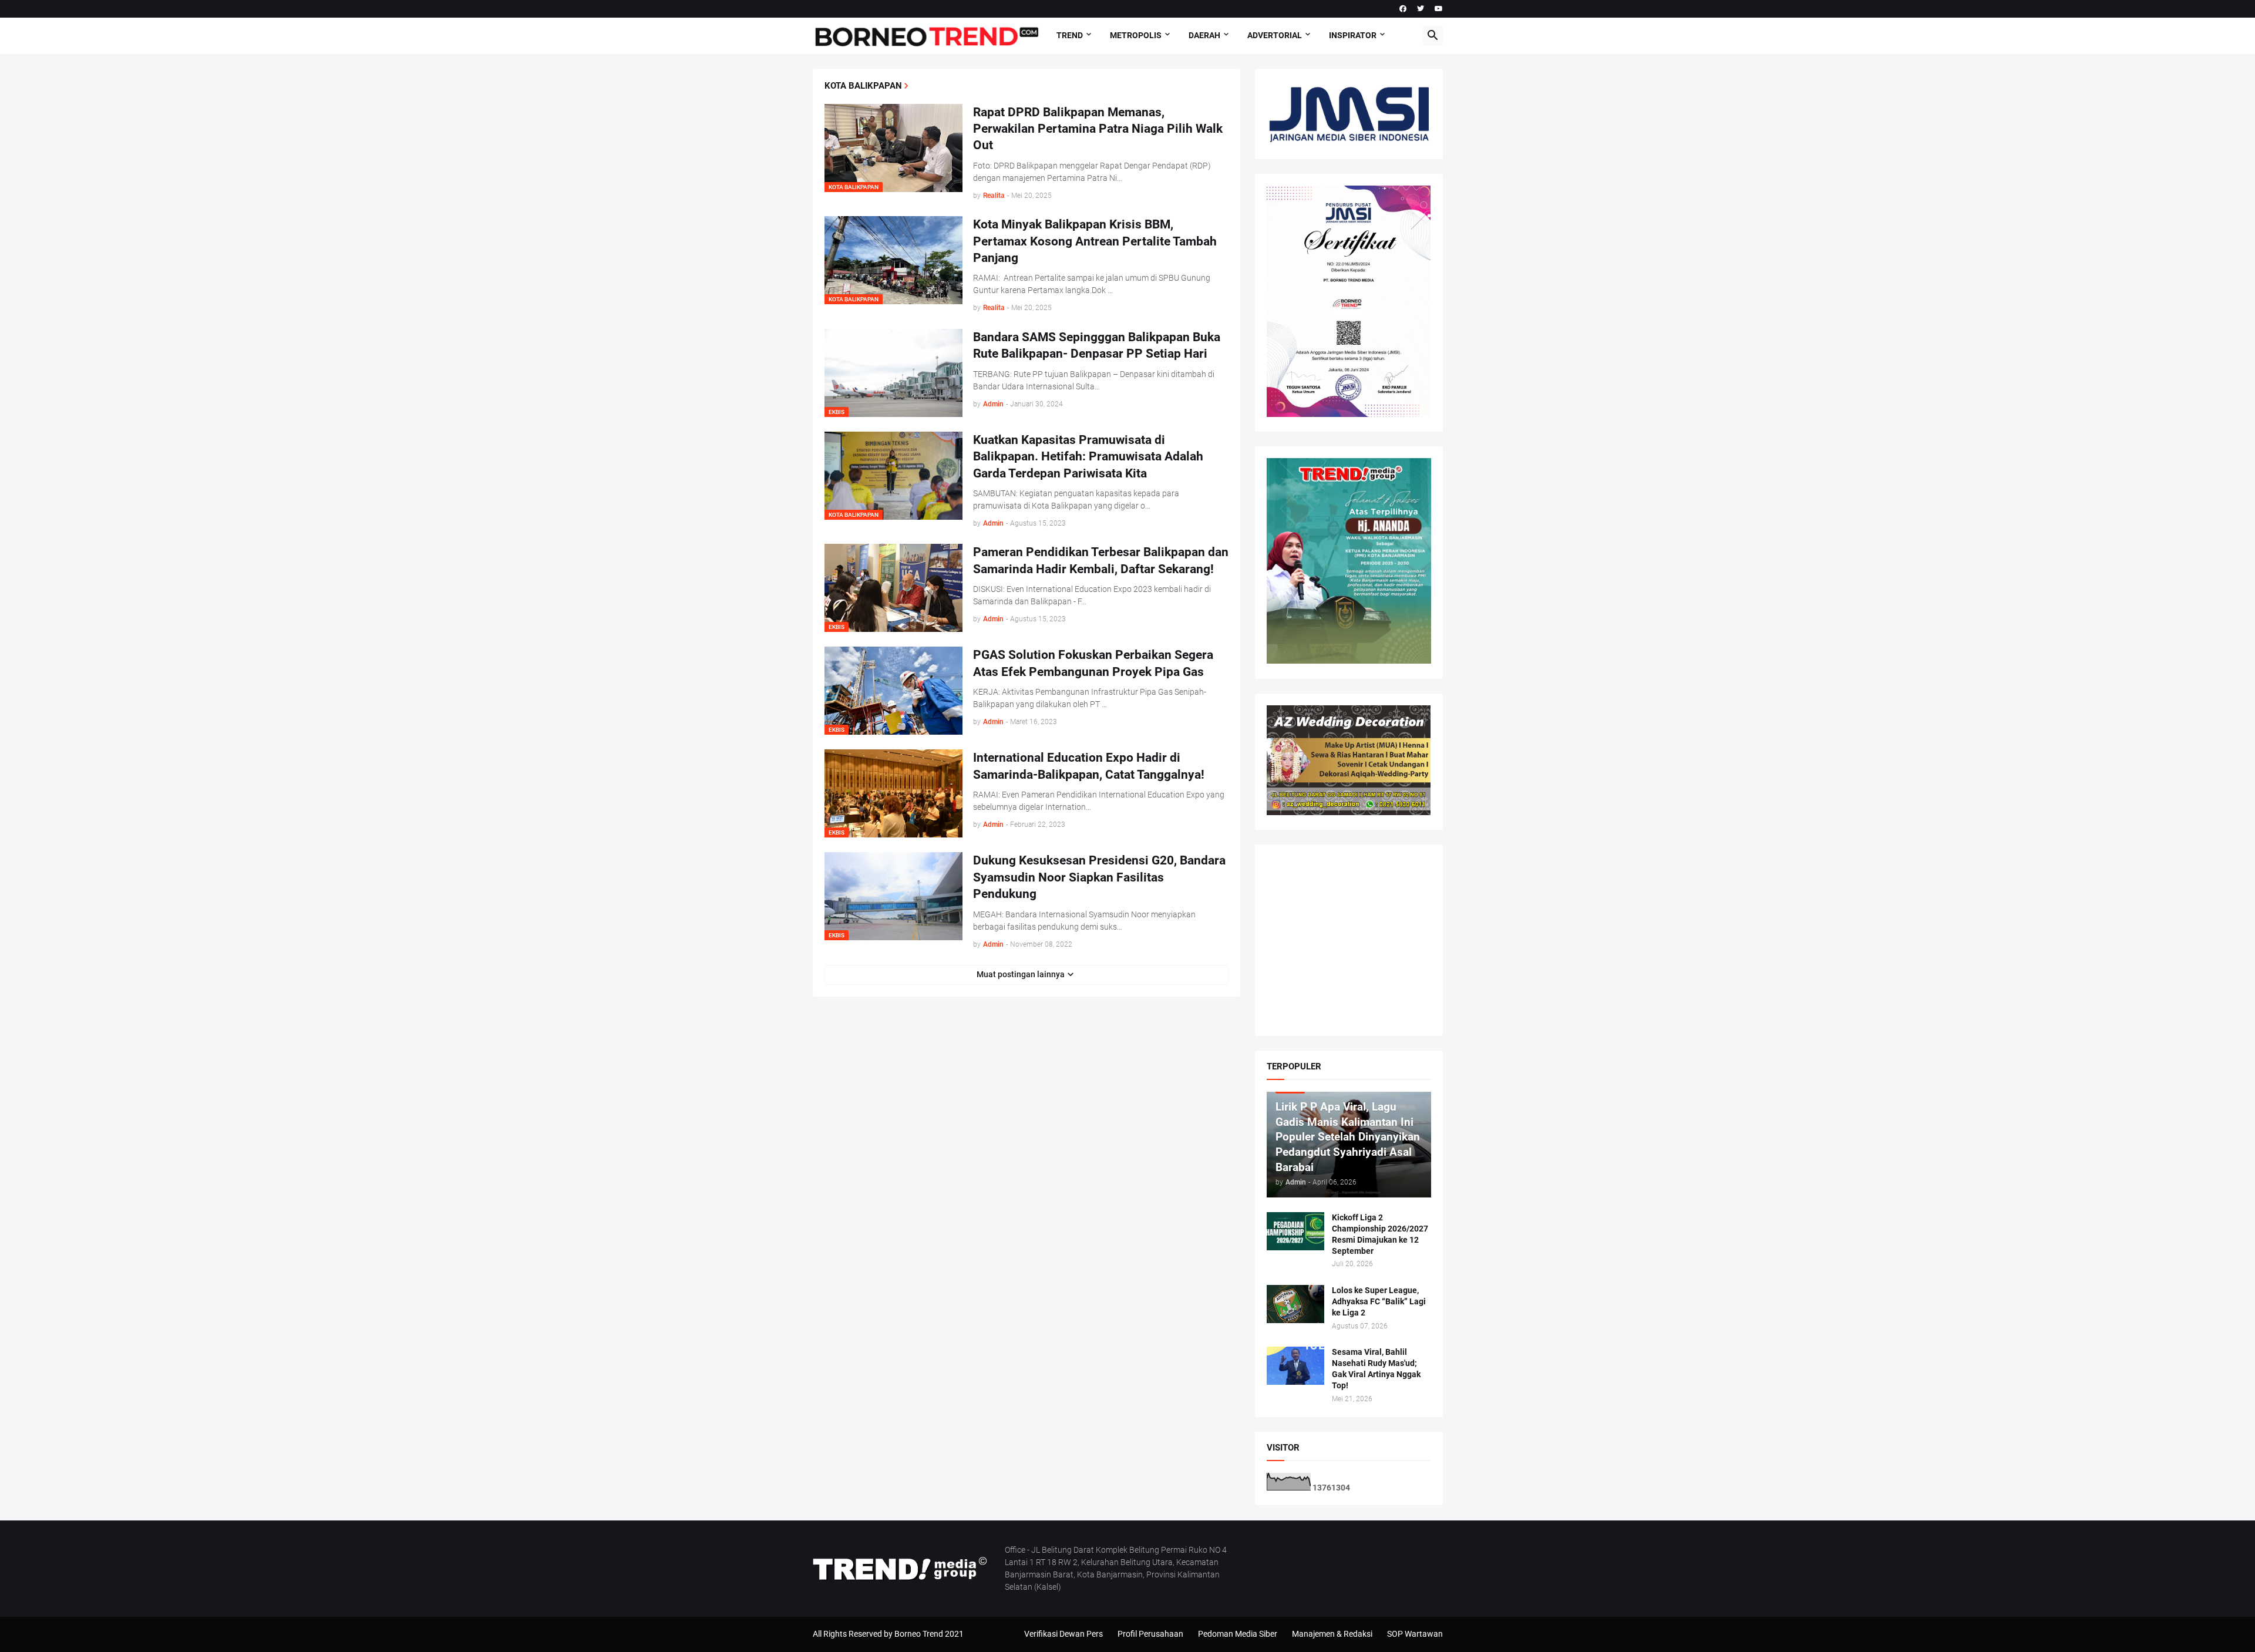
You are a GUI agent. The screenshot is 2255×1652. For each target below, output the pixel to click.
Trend (1070, 35)
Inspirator (1353, 35)
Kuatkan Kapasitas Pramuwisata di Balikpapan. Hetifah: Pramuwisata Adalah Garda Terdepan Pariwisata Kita (1088, 457)
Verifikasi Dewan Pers (1063, 1634)
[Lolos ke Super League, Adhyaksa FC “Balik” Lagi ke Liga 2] (1295, 1304)
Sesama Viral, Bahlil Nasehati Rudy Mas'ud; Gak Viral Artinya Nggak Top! (1376, 1369)
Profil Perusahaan (1150, 1634)
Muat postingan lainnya (1021, 974)
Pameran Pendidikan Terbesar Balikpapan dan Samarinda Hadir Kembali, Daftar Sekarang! (1101, 560)
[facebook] (1403, 9)
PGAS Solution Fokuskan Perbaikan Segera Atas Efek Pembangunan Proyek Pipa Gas (1093, 663)
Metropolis (1136, 35)
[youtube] (1439, 9)
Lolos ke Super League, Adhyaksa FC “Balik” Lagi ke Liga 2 (1379, 1301)
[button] (1433, 36)
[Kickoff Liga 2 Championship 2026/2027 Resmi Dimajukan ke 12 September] (1295, 1231)
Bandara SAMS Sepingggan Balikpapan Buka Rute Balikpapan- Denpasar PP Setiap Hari (1097, 345)
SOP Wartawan (1415, 1634)
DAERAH (1204, 35)
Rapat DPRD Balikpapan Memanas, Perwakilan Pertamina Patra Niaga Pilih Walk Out (1098, 129)
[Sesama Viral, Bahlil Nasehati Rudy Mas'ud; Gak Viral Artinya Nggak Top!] (1295, 1366)
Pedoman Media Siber (1238, 1634)
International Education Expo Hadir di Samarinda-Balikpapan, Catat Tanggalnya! (1089, 766)
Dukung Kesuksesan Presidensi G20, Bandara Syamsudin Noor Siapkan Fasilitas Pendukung (1099, 877)
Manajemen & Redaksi (1332, 1634)
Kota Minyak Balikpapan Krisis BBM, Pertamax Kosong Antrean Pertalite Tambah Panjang (1095, 241)
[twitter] (1421, 9)
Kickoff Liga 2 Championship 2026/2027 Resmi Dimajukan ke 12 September (1380, 1234)
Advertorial (1275, 35)
